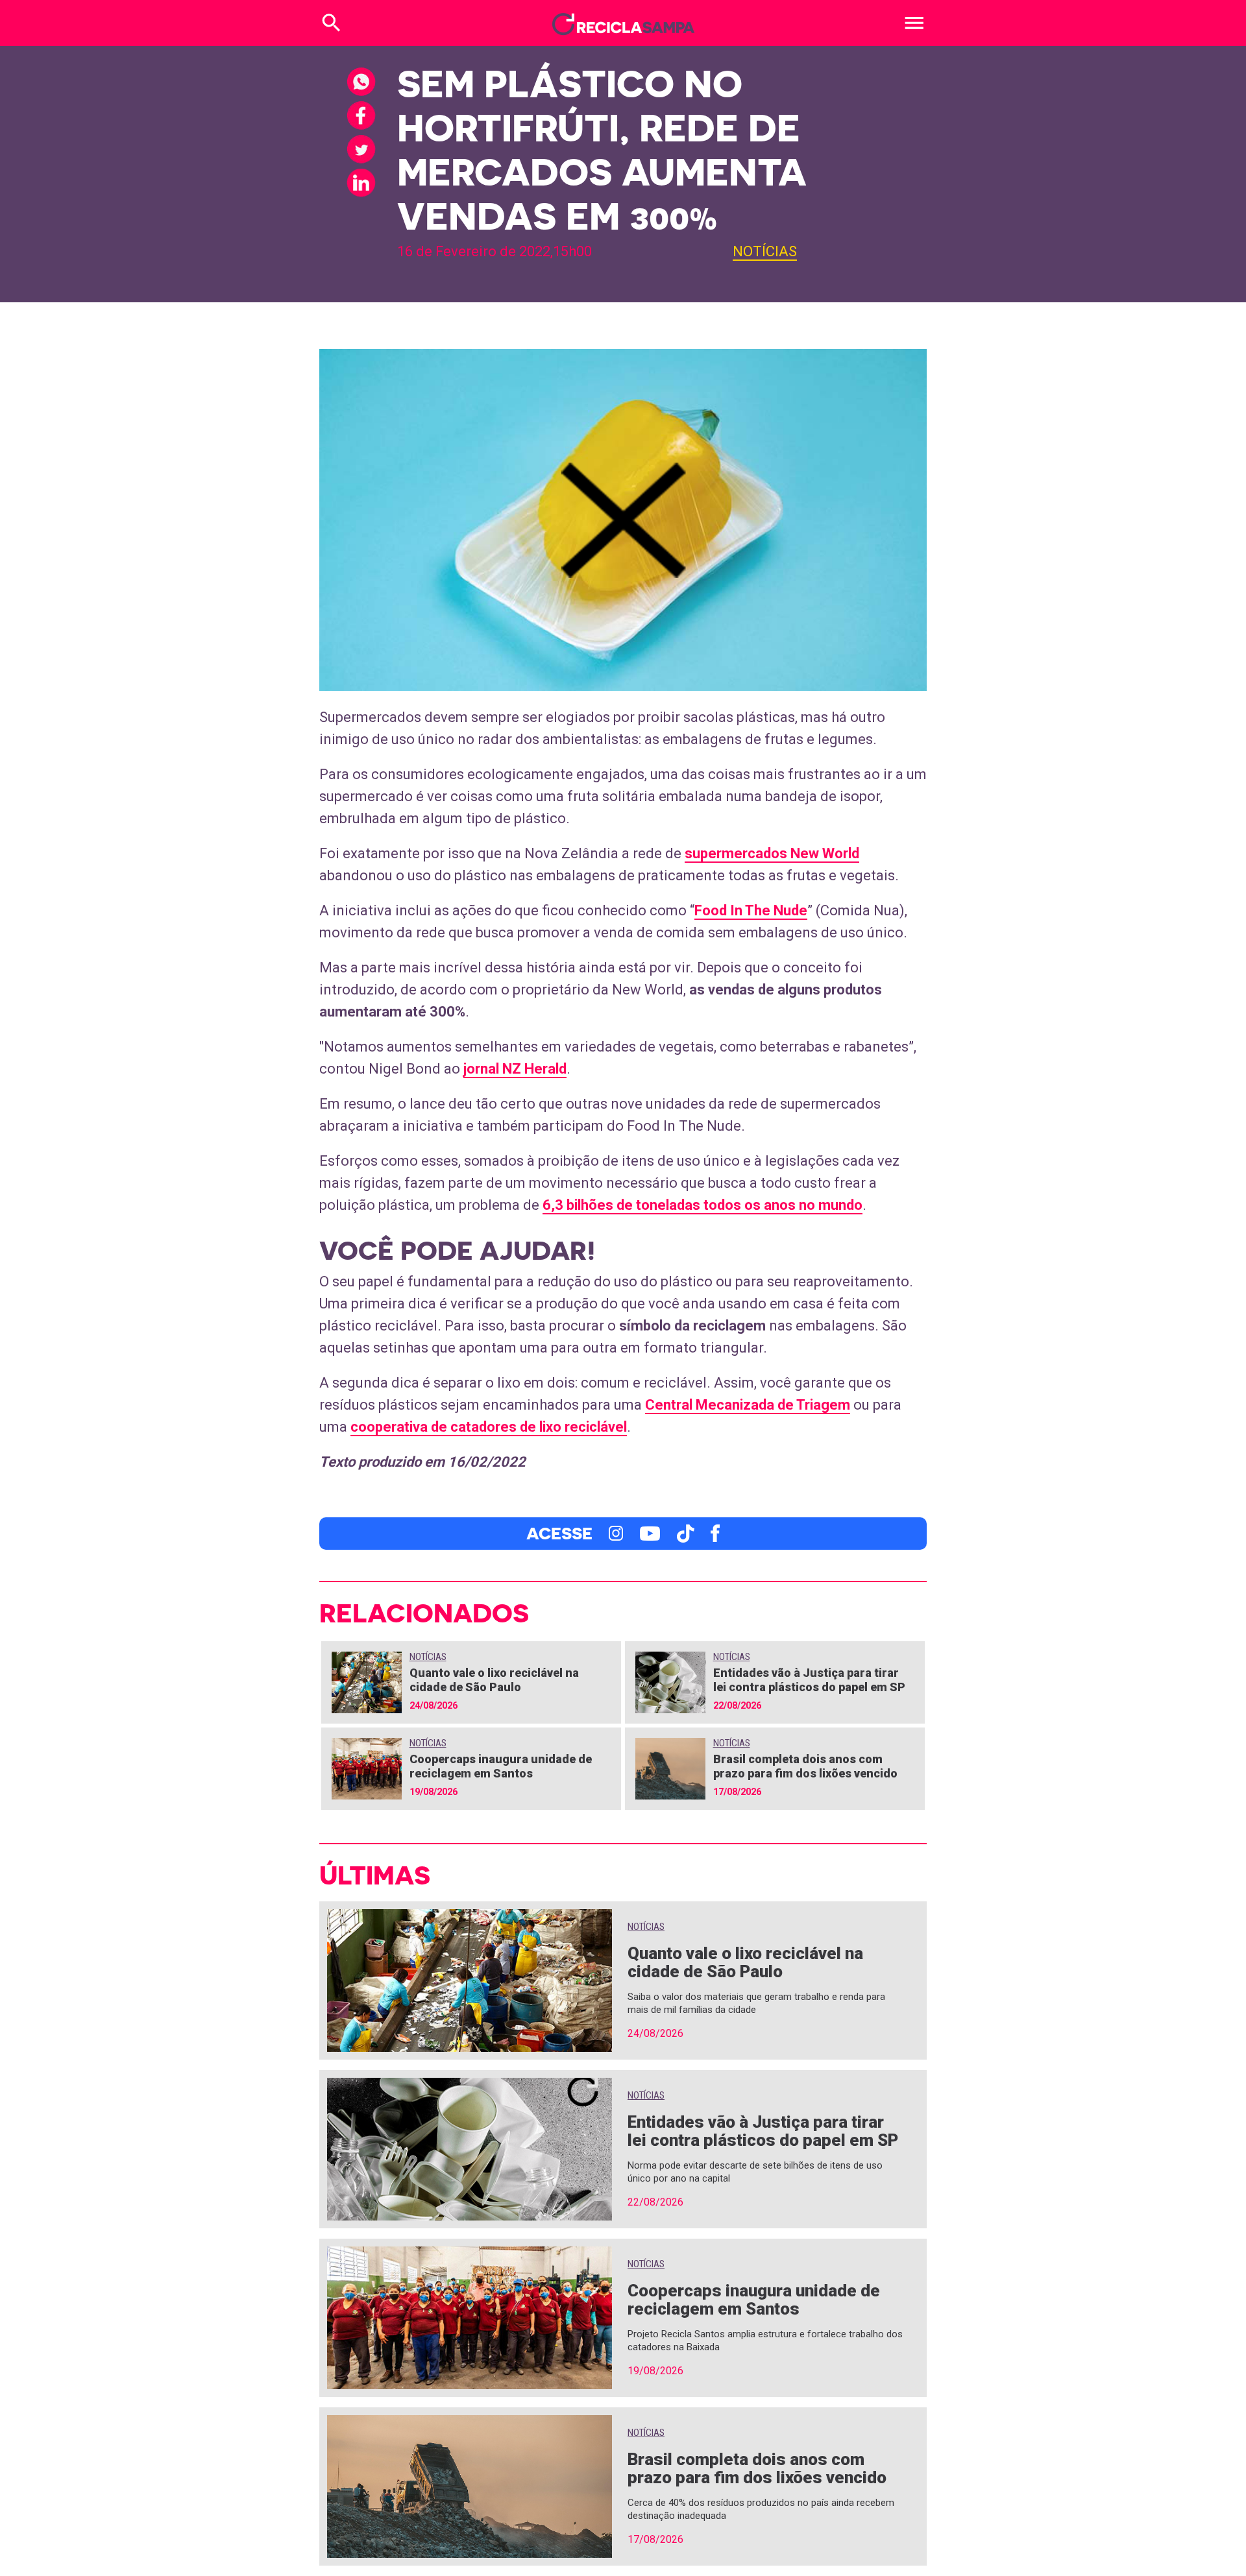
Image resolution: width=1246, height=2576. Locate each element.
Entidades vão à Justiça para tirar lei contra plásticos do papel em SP (809, 1680)
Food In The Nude (751, 910)
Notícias (765, 251)
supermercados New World (772, 853)
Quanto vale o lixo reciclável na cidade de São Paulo (494, 1680)
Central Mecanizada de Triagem (748, 1405)
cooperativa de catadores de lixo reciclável (489, 1427)
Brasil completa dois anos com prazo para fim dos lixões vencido (805, 1766)
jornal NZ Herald (515, 1069)
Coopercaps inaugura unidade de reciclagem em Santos (501, 1766)
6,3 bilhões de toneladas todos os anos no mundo (702, 1205)
